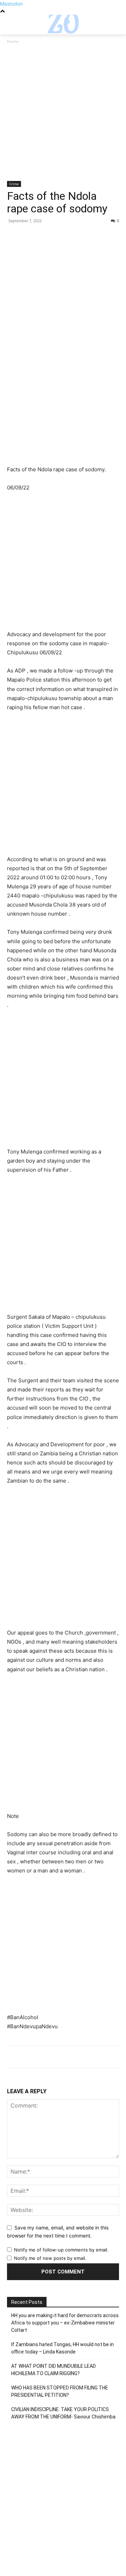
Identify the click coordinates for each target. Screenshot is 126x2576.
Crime (14, 184)
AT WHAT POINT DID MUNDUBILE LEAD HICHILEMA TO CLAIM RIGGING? (54, 2370)
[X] (30, 237)
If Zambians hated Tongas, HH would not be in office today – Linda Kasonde (62, 2348)
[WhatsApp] (62, 237)
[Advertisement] (63, 115)
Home (13, 41)
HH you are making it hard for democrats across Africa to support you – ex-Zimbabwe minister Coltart (65, 2323)
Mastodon (11, 4)
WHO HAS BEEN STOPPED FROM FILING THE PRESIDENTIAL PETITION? (60, 2391)
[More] (79, 237)
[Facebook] (14, 237)
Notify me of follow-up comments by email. (61, 2250)
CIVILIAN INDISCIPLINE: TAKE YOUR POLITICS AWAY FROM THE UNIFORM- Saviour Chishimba (63, 2413)
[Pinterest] (46, 237)
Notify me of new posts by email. (50, 2258)
